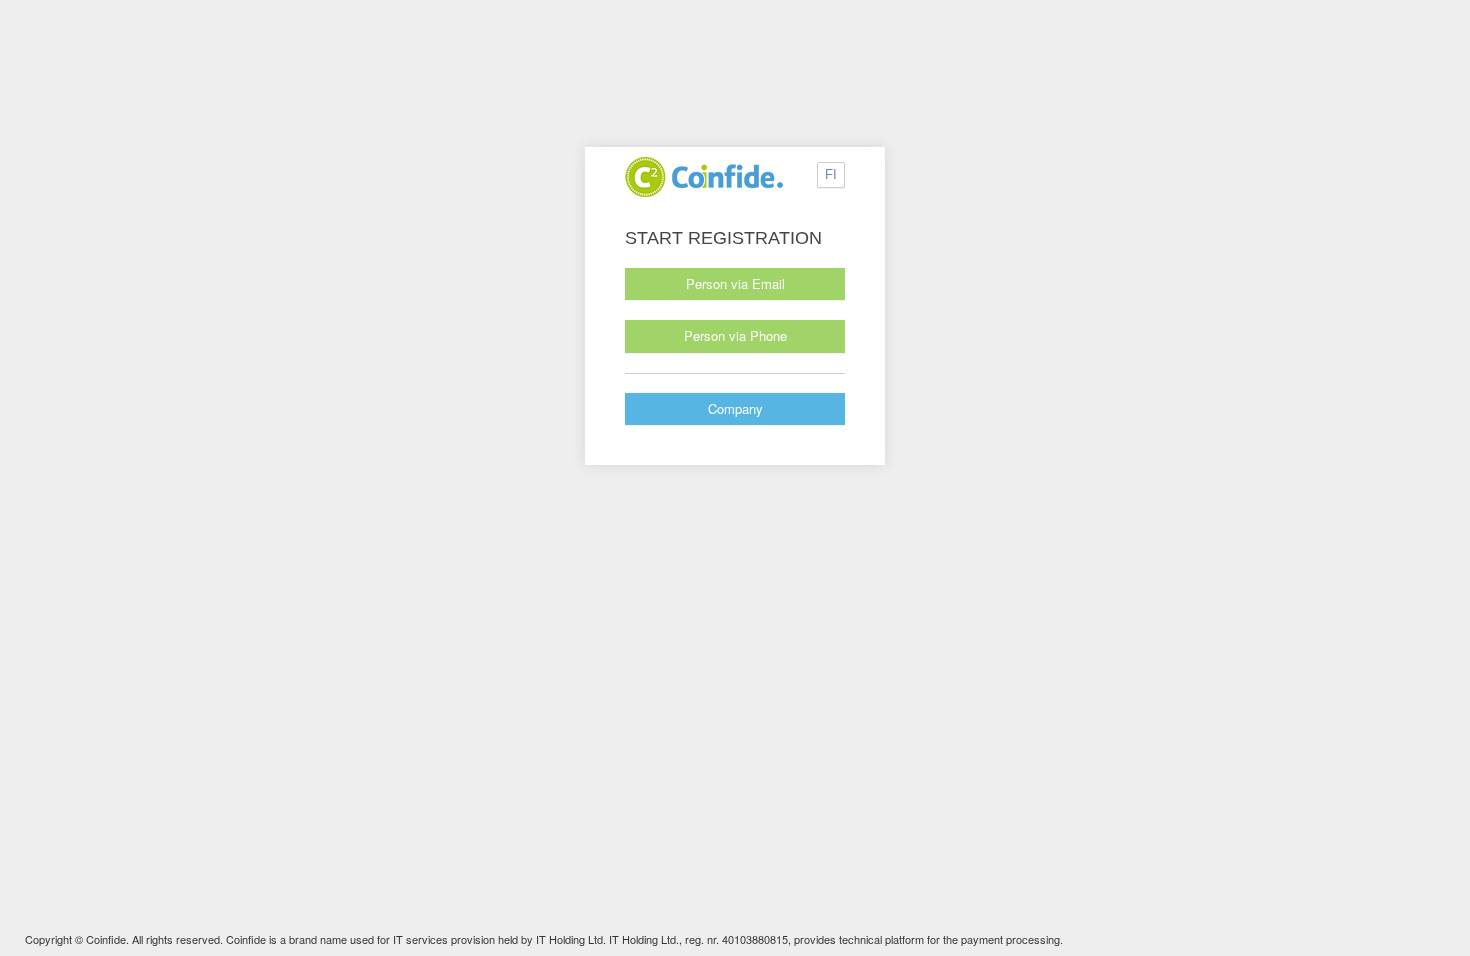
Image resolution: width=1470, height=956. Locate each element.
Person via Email (735, 283)
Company (735, 408)
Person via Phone (735, 335)
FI (831, 174)
